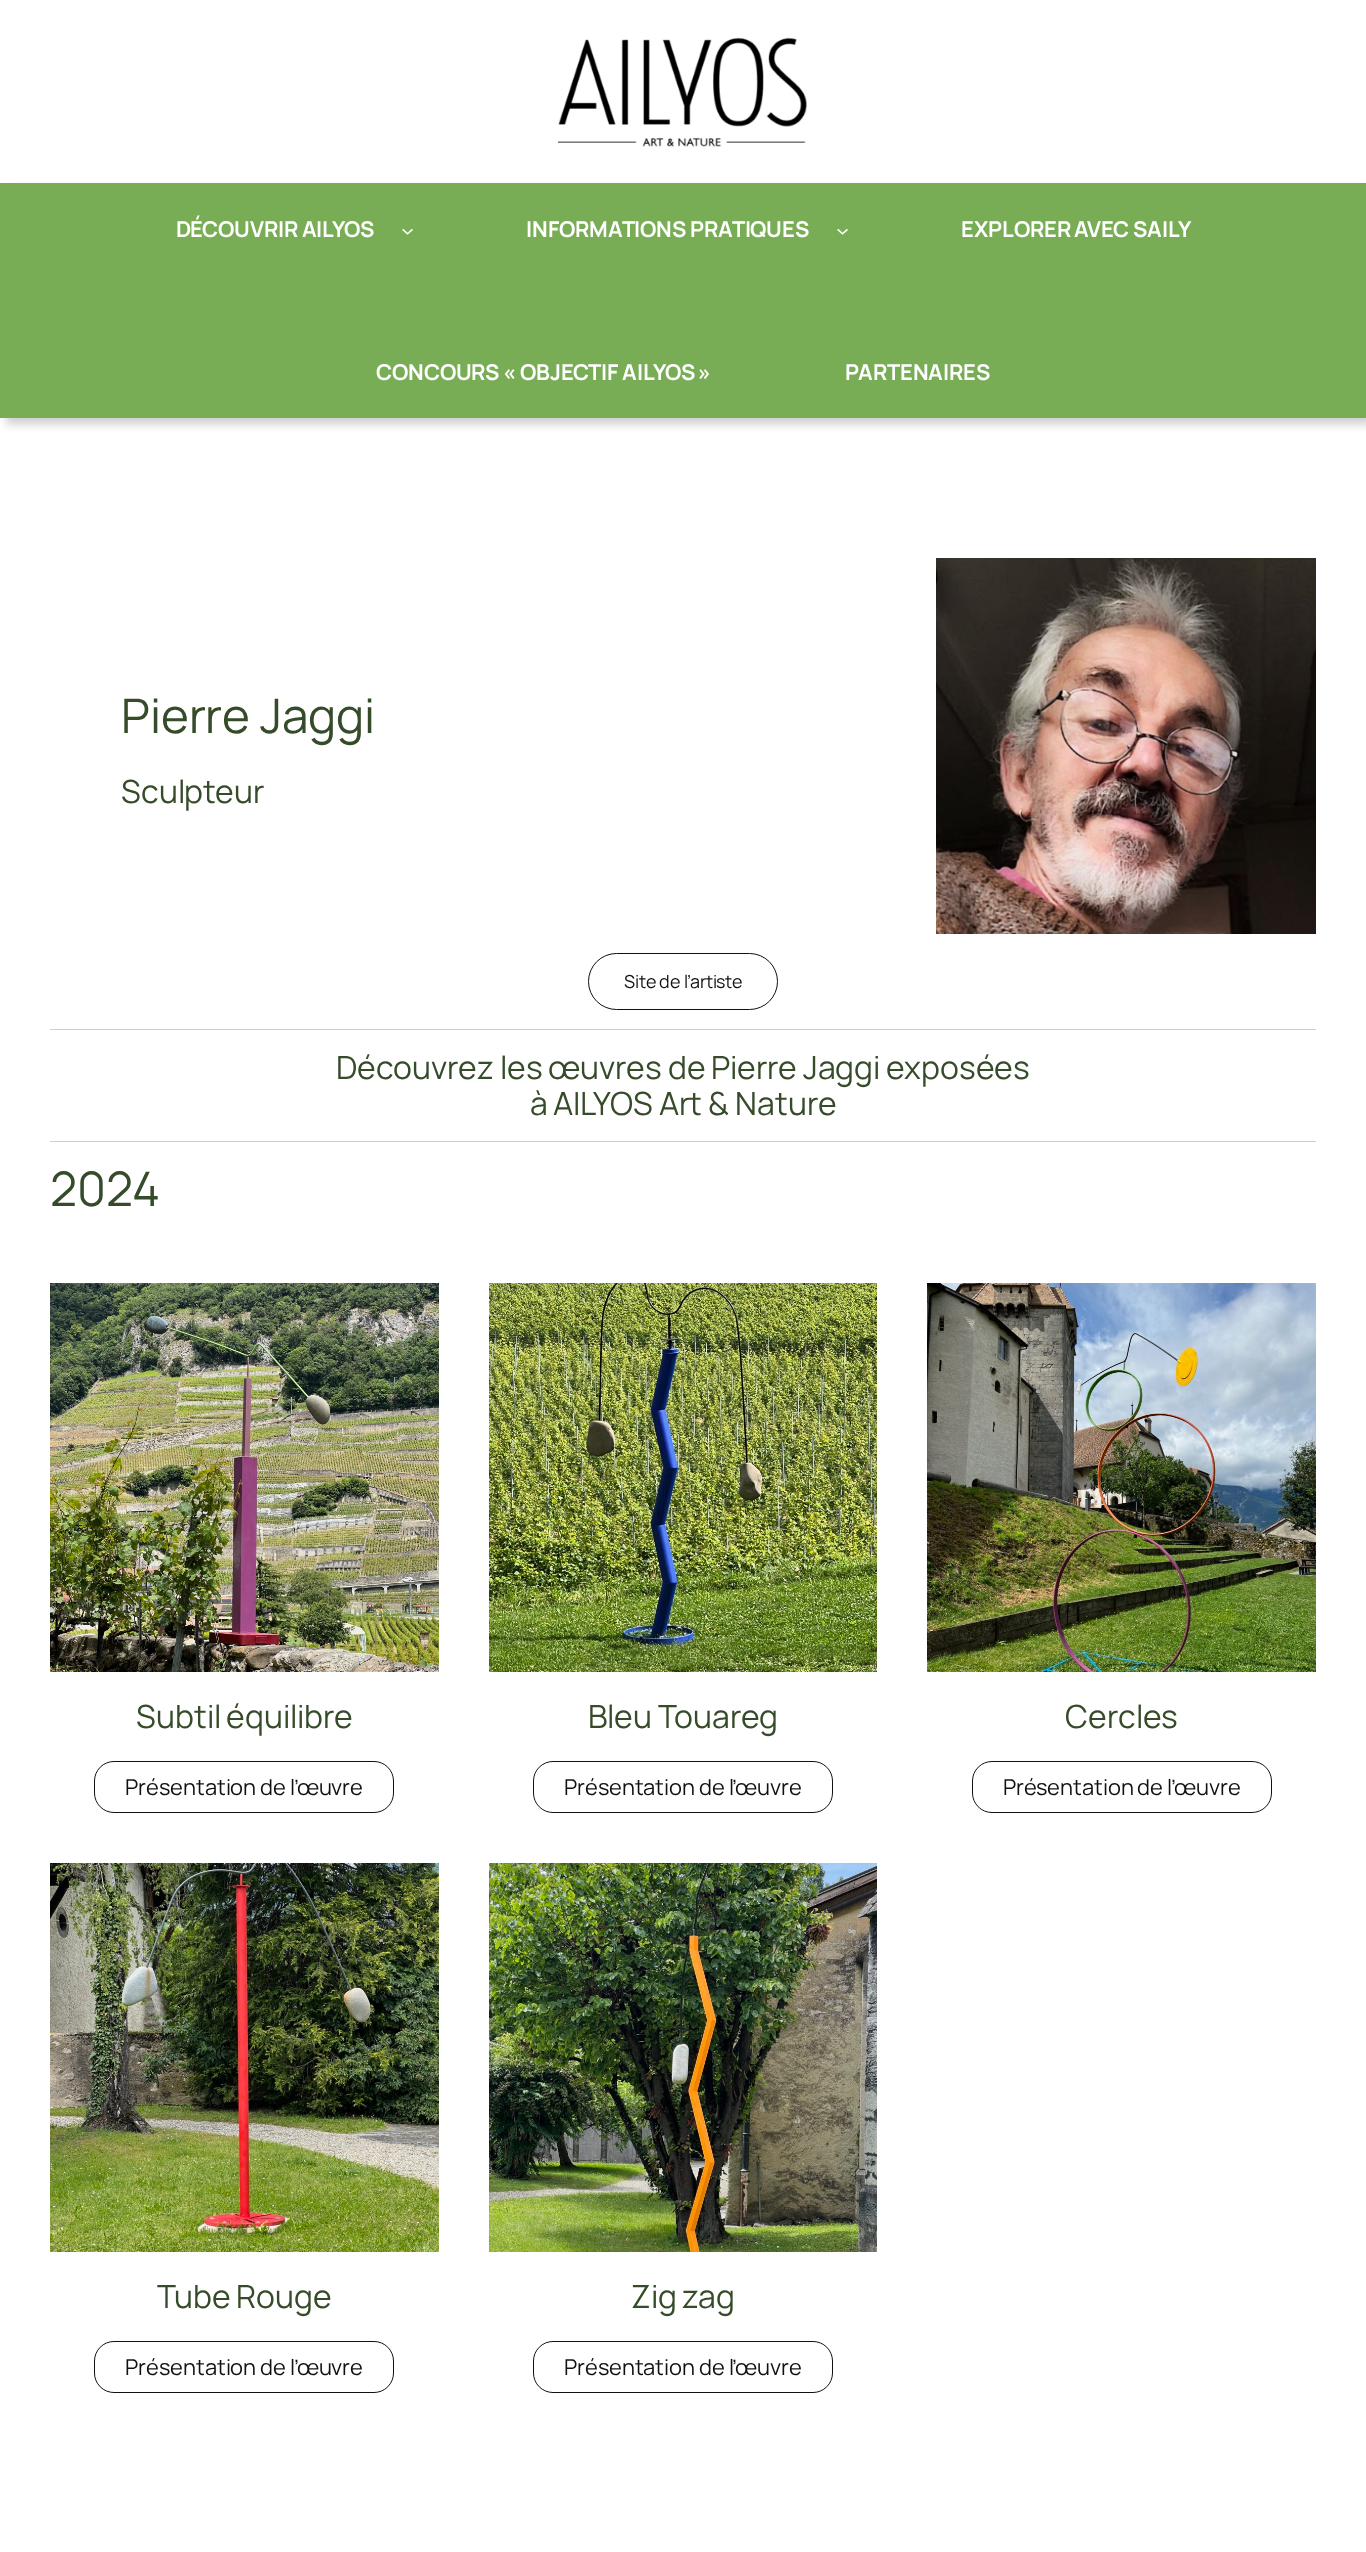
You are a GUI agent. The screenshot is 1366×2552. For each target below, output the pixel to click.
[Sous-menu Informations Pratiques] (842, 229)
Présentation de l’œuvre (259, 1792)
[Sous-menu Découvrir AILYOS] (407, 229)
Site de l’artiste (683, 981)
